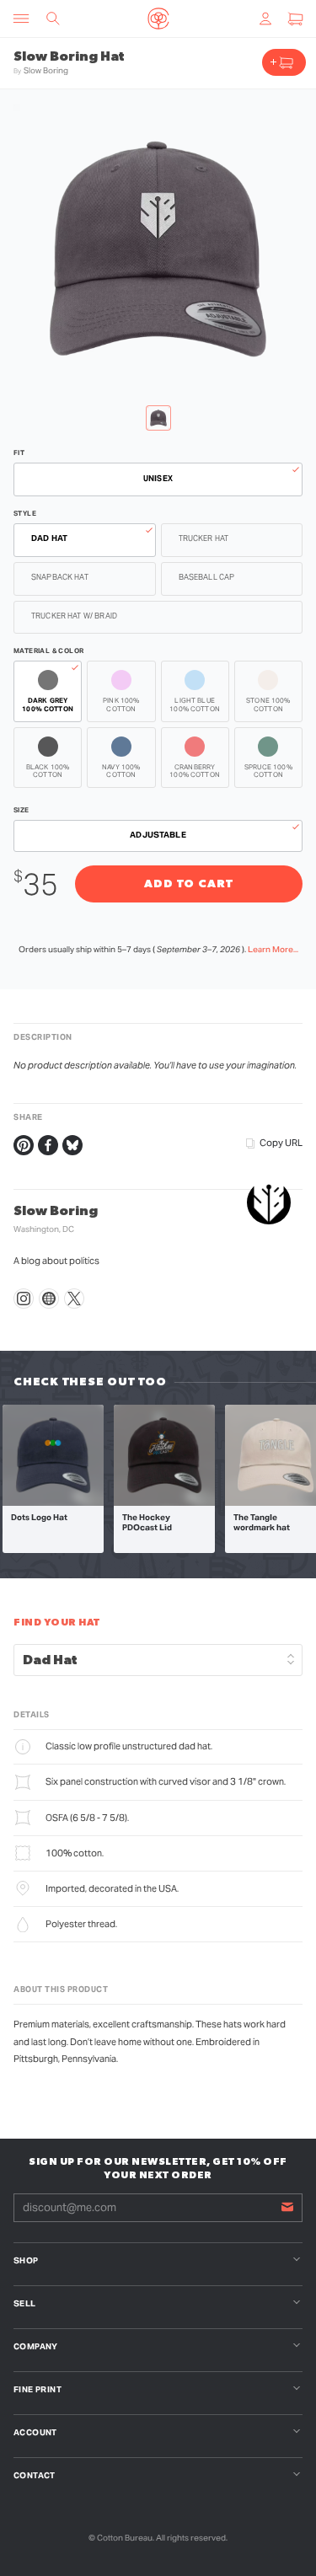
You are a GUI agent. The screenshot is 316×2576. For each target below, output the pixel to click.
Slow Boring (46, 70)
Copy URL (281, 1143)
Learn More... (273, 949)
